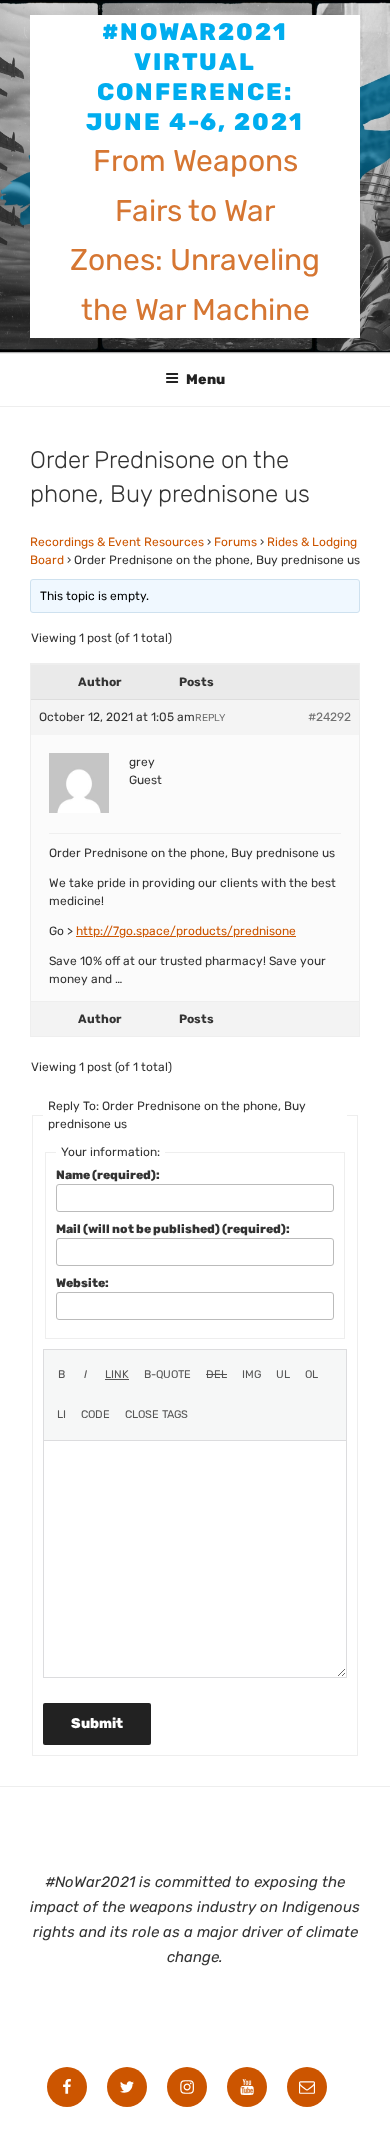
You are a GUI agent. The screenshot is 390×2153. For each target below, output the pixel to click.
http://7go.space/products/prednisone (186, 931)
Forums (235, 542)
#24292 (329, 717)
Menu (205, 379)
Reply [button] (210, 718)
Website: (82, 1283)
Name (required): (108, 1175)
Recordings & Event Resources (117, 542)
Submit (97, 1723)
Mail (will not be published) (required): (173, 1229)
